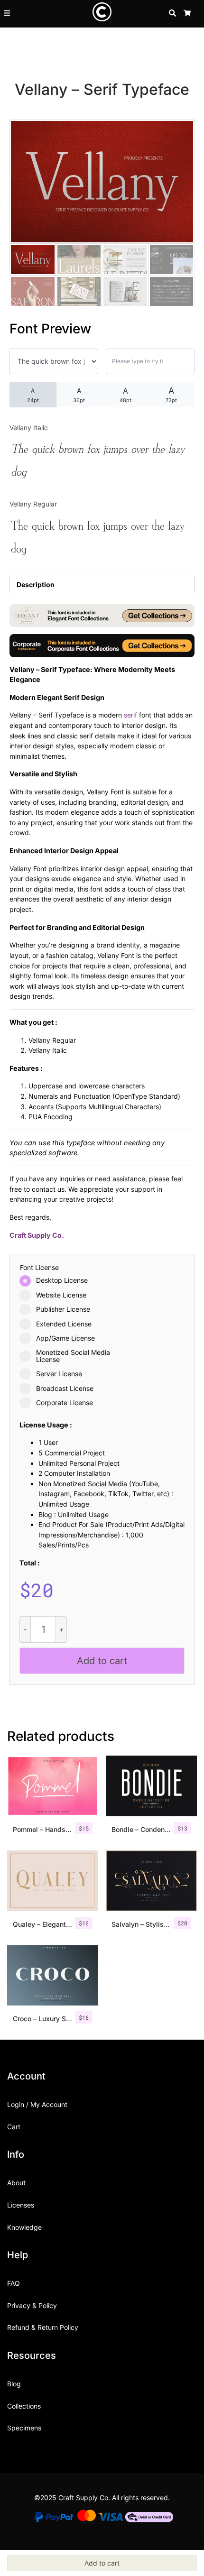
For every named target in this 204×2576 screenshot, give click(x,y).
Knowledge (24, 2227)
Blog (14, 2384)
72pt (171, 395)
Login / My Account (37, 2104)
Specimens (24, 2428)
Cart (14, 2127)
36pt (79, 395)
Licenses (21, 2205)
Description (36, 584)
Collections (24, 2406)
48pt (125, 395)
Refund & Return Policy (43, 2327)
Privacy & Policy (32, 2305)
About (16, 2183)
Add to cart (102, 1661)
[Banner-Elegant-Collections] (102, 615)
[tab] (102, 584)
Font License (39, 1268)
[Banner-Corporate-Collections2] (102, 645)
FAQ (14, 2283)
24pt (33, 395)
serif (130, 715)
